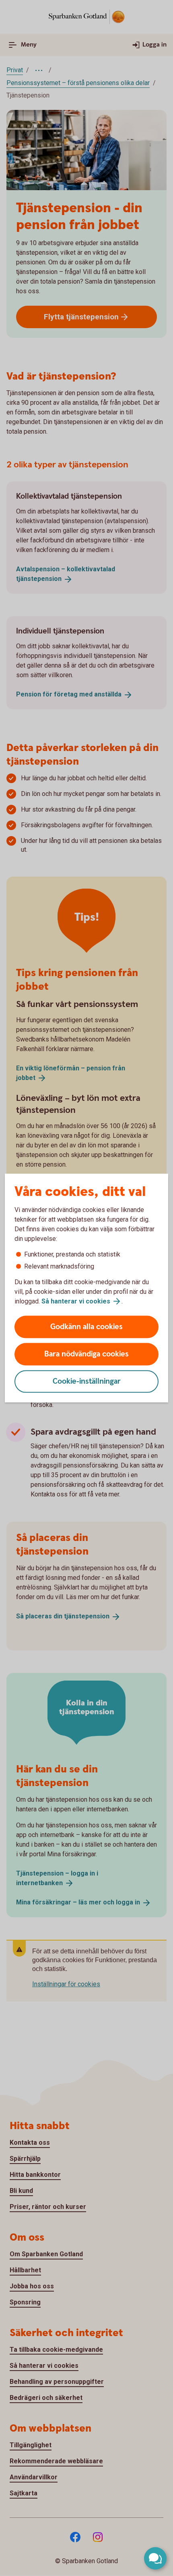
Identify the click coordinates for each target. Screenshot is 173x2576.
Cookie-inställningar (87, 1381)
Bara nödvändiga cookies (86, 1354)
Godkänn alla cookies (86, 1327)
